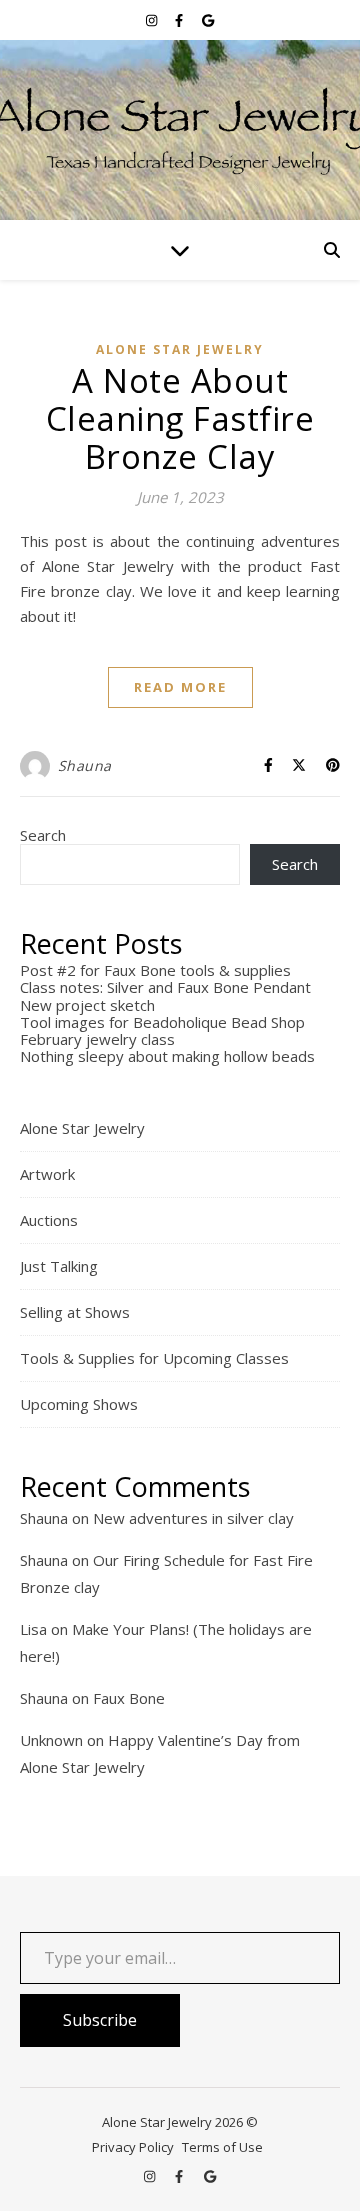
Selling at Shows (75, 1312)
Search (43, 835)
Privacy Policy (133, 2147)
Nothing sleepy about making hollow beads (167, 1056)
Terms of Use (222, 2147)
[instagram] (153, 20)
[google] (208, 20)
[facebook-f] (180, 20)
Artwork (47, 1174)
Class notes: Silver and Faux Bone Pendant (165, 987)
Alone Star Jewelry (180, 349)
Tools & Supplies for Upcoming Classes (154, 1358)
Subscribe (100, 2020)
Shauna (85, 765)
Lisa (33, 1629)
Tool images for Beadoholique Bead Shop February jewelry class (162, 1030)
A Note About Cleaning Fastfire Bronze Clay (180, 418)
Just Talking (59, 1266)
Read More (180, 687)
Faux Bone (129, 1698)
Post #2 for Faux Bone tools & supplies (155, 970)
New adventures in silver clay (193, 1518)
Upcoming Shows (79, 1404)
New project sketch (87, 1005)
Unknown (51, 1740)
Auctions (49, 1220)
